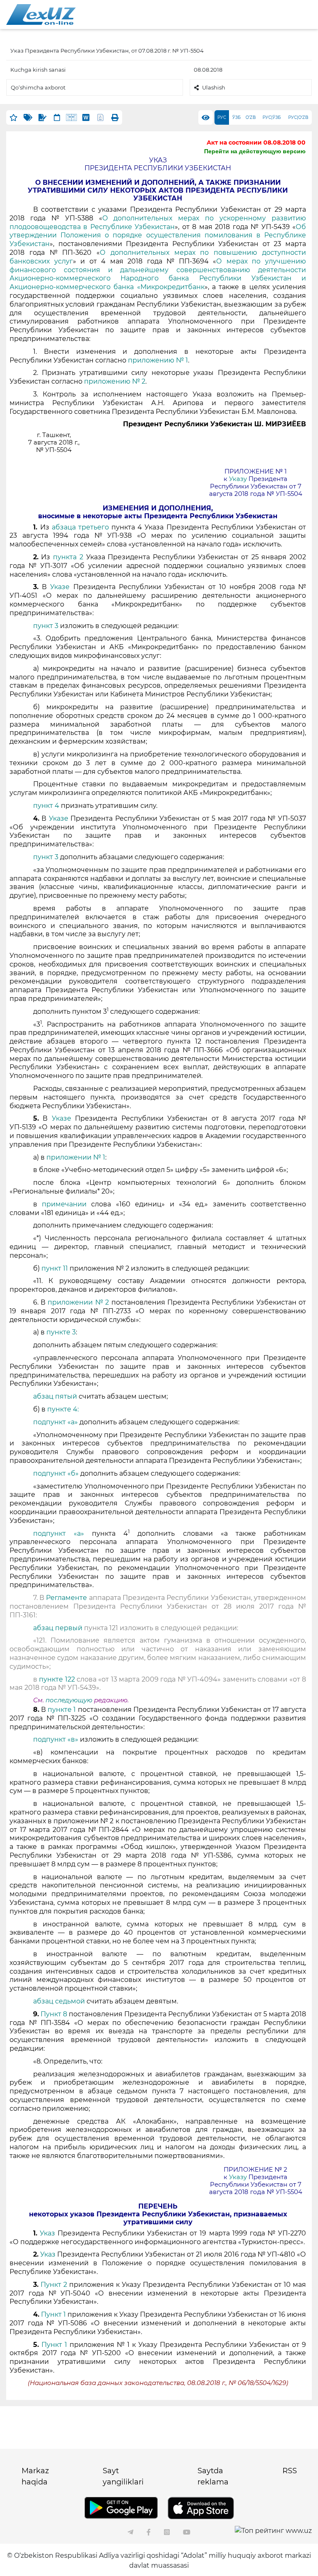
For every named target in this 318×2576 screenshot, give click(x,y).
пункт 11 (55, 1268)
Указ (47, 2233)
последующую (69, 1700)
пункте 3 (61, 1332)
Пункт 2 (54, 2285)
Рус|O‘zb (298, 117)
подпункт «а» (55, 1422)
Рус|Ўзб (272, 117)
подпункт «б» (56, 1473)
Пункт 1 (54, 2314)
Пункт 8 (54, 2014)
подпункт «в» (56, 1739)
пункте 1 (62, 1710)
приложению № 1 (158, 360)
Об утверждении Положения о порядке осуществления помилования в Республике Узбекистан (158, 236)
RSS (290, 2471)
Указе (60, 587)
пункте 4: (63, 1409)
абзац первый (59, 1628)
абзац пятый (56, 1396)
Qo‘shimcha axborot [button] (38, 87)
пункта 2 (68, 557)
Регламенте (66, 1598)
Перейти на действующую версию (255, 151)
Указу (238, 479)
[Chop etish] (115, 117)
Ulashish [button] (214, 87)
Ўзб (236, 117)
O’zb (251, 117)
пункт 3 (46, 626)
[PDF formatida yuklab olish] (100, 117)
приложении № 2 (79, 1302)
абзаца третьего (82, 527)
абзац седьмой (60, 2001)
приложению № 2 (115, 381)
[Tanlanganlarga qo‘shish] (13, 117)
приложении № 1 (76, 1157)
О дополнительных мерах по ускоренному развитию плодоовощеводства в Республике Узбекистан (158, 222)
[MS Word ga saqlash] (86, 117)
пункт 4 (46, 806)
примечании (64, 1204)
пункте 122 (58, 1679)
